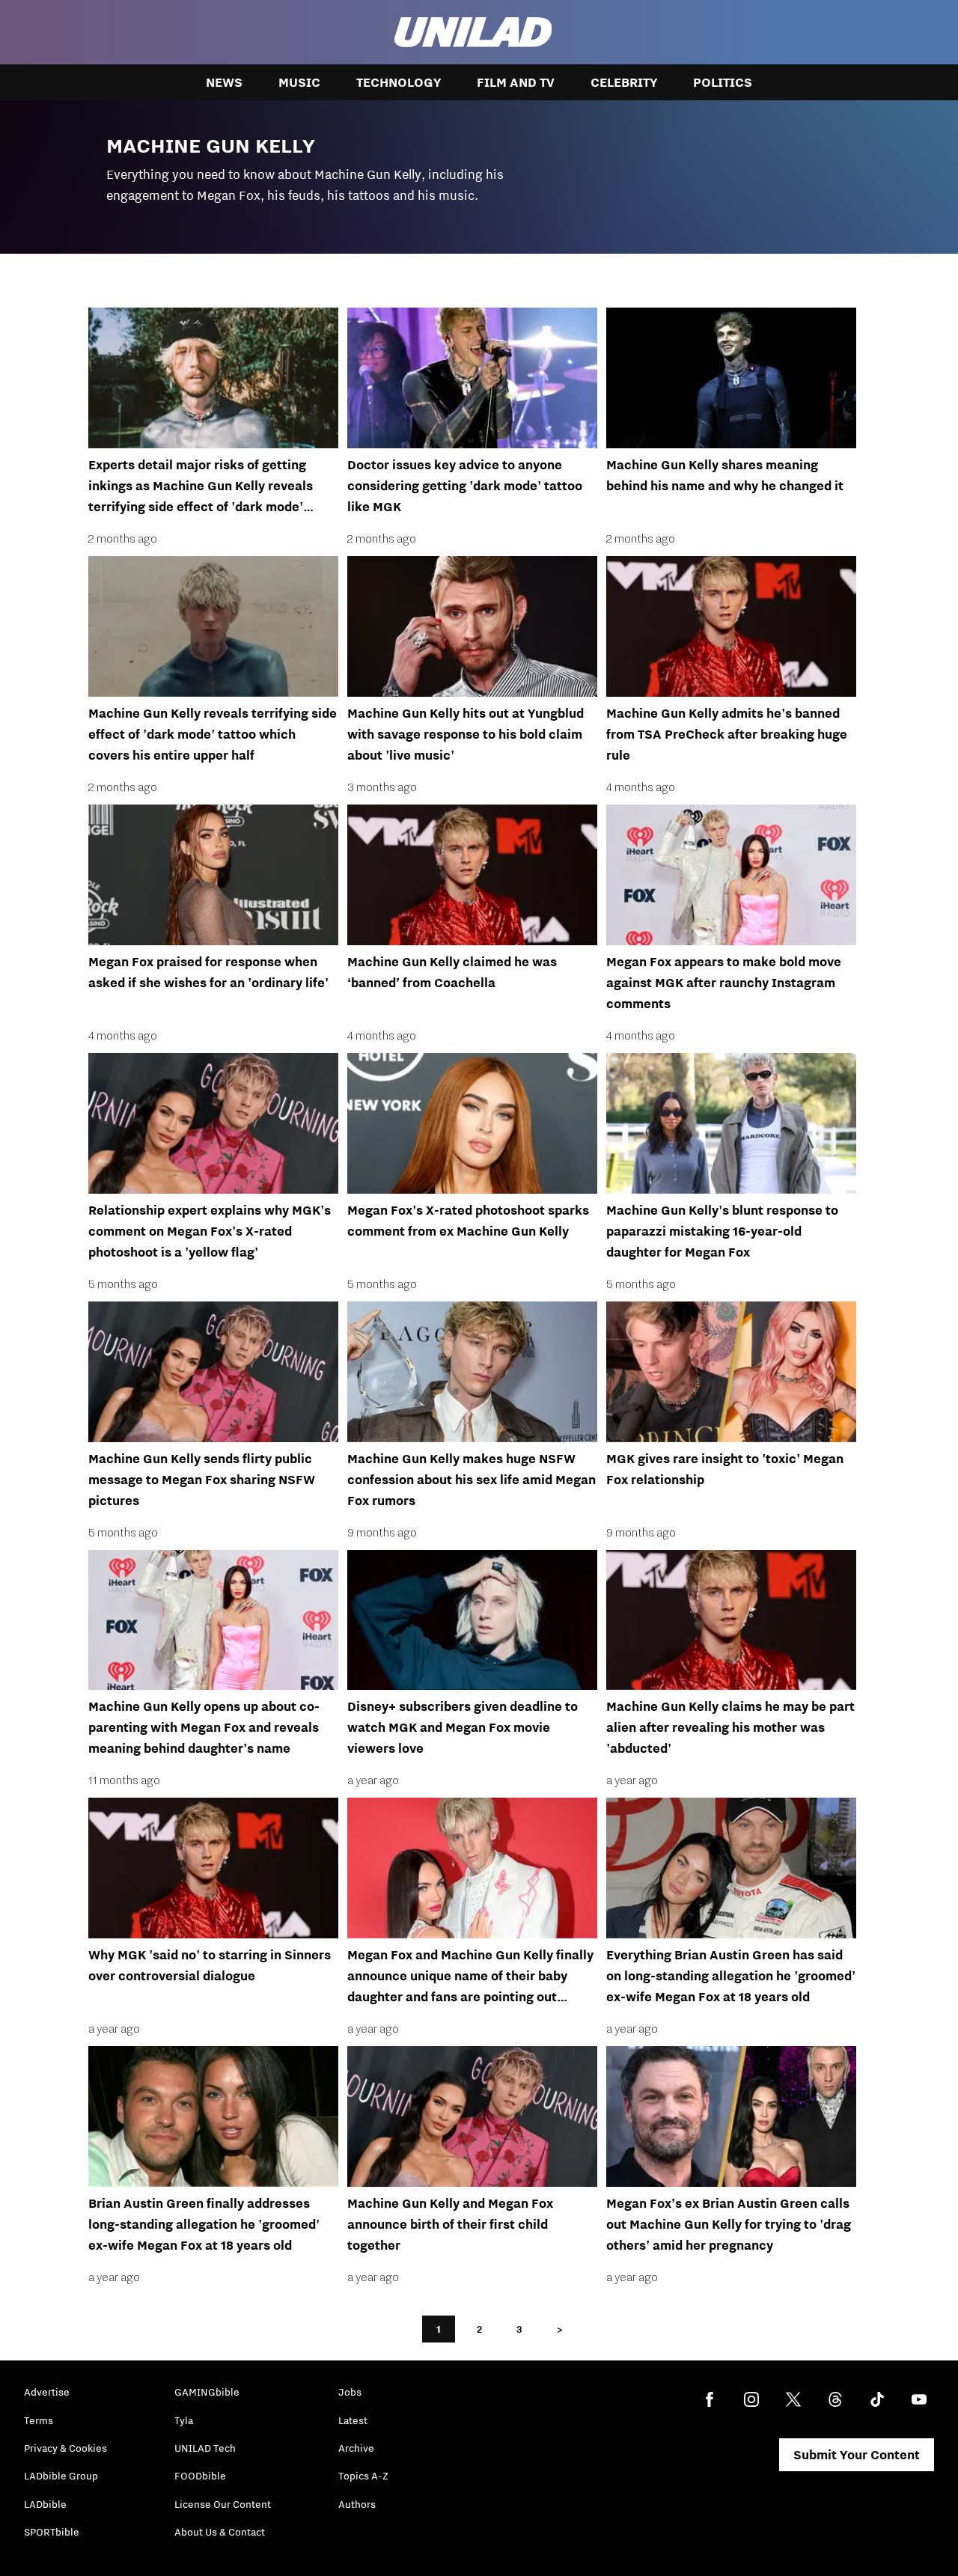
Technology (399, 82)
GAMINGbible (207, 2392)
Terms (39, 2420)
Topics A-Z (363, 2476)
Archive (356, 2448)
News (224, 82)
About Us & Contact (220, 2532)
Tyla (184, 2420)
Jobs (350, 2392)
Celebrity (624, 82)
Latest (353, 2420)
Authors (357, 2504)
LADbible (45, 2504)
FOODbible (200, 2476)
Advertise (47, 2392)
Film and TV (516, 82)
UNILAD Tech (205, 2448)
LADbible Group (61, 2476)
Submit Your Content (857, 2455)
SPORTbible (52, 2532)
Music (299, 82)
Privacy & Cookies (65, 2448)
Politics (723, 82)
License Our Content (223, 2504)
